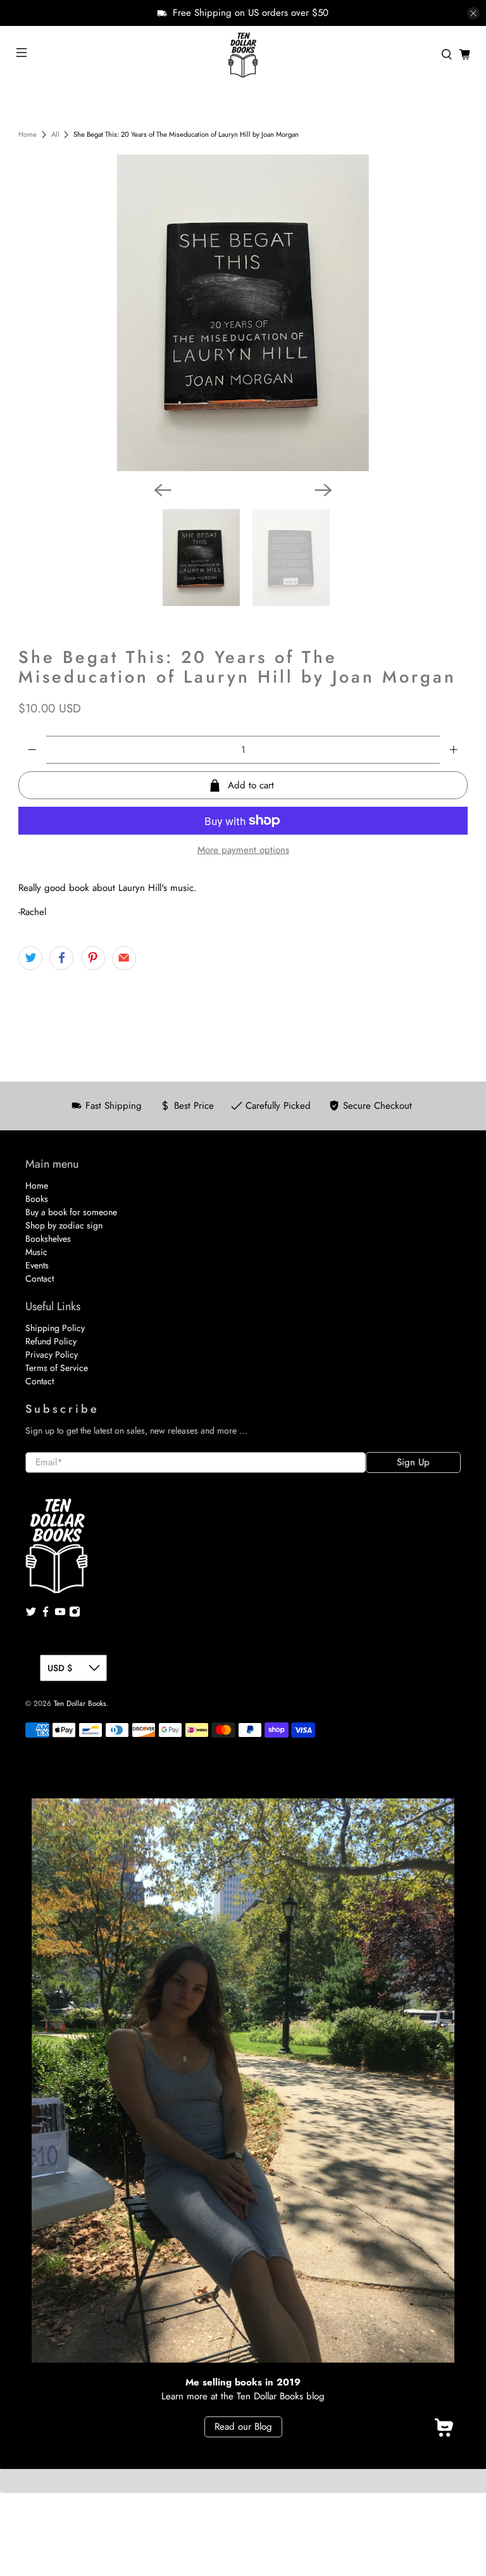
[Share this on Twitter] (30, 958)
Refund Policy (51, 1341)
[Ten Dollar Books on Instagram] (75, 1614)
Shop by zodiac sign (64, 1225)
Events (37, 1265)
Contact (40, 1279)
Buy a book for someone (71, 1212)
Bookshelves (48, 1239)
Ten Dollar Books (80, 1703)
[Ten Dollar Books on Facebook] (46, 1614)
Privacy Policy (52, 1354)
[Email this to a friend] (124, 958)
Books (37, 1199)
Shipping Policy (55, 1328)
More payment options (243, 850)
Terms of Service (57, 1368)
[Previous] (163, 490)
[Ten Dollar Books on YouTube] (60, 1614)
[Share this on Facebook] (61, 958)
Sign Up (413, 1462)
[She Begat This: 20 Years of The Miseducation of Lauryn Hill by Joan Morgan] (243, 313)
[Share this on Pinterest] (93, 958)
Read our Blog (243, 2427)
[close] (473, 13)
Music (36, 1252)
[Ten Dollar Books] (243, 54)
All (55, 135)
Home (28, 135)
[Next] (323, 490)
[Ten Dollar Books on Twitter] (31, 1614)
